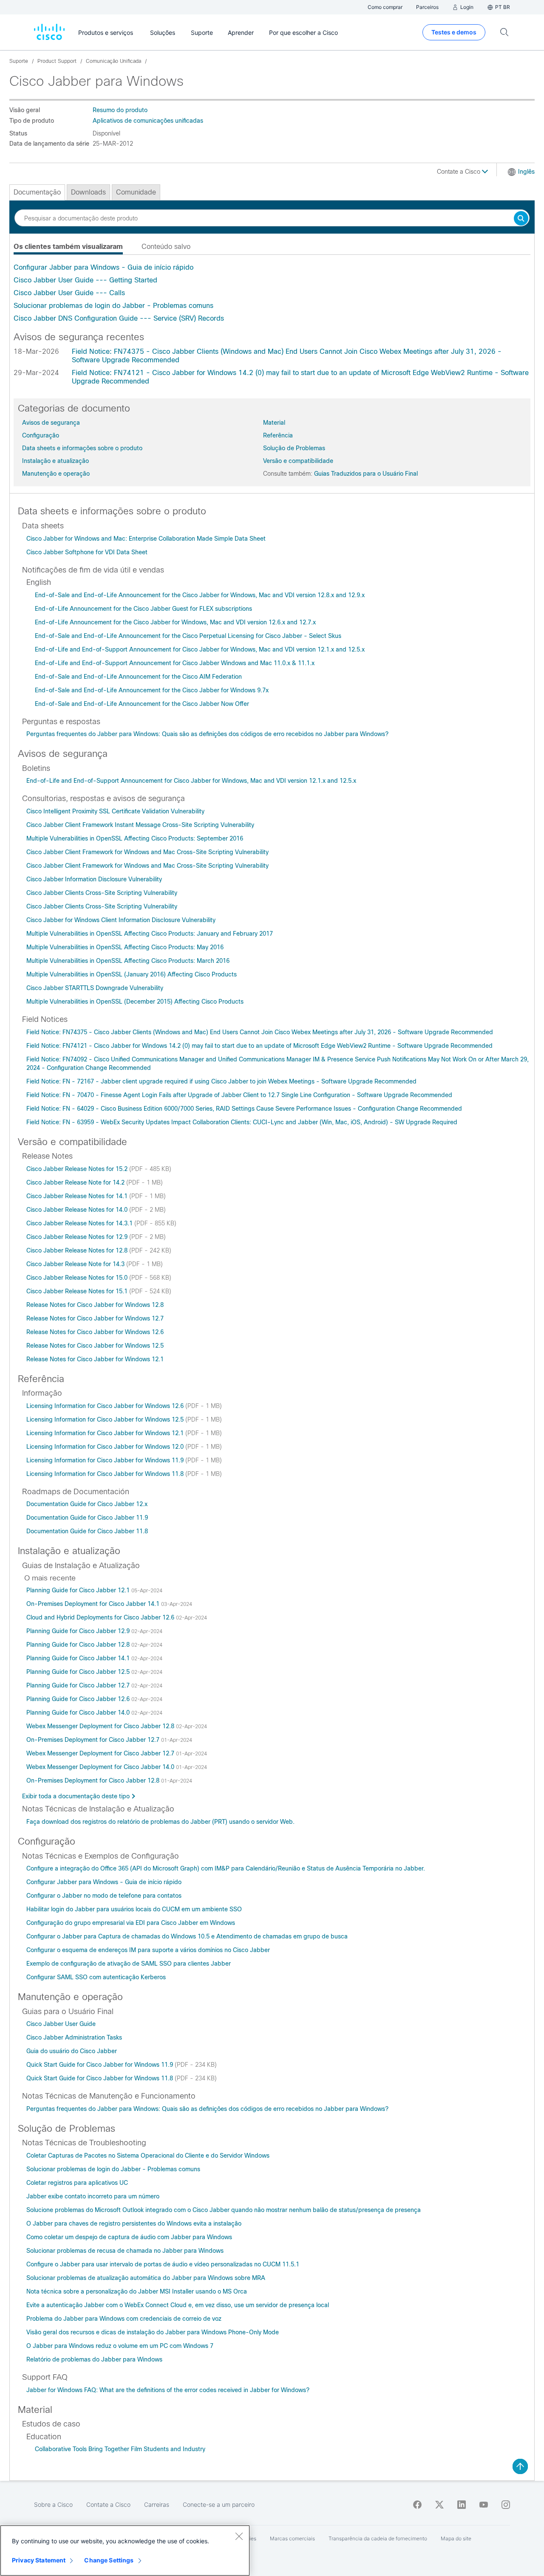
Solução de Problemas (294, 448)
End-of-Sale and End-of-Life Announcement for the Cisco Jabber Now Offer (142, 704)
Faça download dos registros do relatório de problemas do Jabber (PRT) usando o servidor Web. (160, 1822)
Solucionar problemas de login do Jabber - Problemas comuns (113, 306)
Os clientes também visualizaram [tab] (68, 247)
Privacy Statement (39, 2560)
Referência (278, 435)
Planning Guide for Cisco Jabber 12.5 (79, 1672)
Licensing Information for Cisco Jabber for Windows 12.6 (106, 1406)
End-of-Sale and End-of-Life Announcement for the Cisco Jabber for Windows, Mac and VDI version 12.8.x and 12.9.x (200, 595)
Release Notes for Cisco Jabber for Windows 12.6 (95, 1332)
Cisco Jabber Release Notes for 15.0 (78, 1278)
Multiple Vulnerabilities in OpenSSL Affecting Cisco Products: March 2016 (128, 961)
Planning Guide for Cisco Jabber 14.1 (79, 1658)
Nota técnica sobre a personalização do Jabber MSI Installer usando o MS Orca (137, 2291)
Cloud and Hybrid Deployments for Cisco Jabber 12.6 (101, 1617)
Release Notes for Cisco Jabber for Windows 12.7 (95, 1318)
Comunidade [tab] (136, 192)
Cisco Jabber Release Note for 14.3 (76, 1264)
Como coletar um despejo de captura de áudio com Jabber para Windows (129, 2237)
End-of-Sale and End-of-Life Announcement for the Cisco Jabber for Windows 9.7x (152, 690)
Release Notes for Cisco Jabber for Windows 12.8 (95, 1305)
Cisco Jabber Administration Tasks (74, 2037)
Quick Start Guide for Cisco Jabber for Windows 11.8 (101, 2078)
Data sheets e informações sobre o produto (82, 448)
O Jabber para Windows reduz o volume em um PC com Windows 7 (120, 2346)
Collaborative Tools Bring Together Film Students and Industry (120, 2449)
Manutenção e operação (56, 474)
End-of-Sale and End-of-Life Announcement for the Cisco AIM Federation (138, 677)
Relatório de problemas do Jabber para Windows (94, 2359)
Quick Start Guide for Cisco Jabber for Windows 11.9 (101, 2065)
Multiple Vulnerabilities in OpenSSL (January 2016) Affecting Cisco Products (132, 974)
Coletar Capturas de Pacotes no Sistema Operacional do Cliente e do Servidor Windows (148, 2156)
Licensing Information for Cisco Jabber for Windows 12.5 (106, 1419)
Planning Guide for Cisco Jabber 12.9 (79, 1631)
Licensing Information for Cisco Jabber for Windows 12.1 (106, 1433)
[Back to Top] (520, 2466)
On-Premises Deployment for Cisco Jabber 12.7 (94, 1740)
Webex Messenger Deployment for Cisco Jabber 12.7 (101, 1753)
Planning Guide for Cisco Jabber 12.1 (79, 1590)
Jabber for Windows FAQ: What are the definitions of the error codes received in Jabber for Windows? (168, 2390)
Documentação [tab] (37, 192)
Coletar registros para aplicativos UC (77, 2183)
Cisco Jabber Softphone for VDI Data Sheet (87, 552)
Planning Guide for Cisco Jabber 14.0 (79, 1713)
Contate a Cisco (459, 172)
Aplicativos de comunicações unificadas (148, 121)
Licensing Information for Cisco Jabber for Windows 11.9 (106, 1460)
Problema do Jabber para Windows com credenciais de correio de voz (124, 2319)
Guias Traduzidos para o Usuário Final (366, 474)
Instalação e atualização (55, 461)
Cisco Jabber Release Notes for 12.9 (78, 1237)
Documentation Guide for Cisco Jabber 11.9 (87, 1518)
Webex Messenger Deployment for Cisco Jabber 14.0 (101, 1767)
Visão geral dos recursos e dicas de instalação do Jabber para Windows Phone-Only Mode (153, 2332)
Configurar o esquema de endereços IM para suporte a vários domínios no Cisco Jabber (148, 1950)
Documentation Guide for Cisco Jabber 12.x (87, 1504)
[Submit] (521, 219)
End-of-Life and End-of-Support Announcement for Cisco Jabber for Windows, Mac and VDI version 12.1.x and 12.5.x (200, 649)
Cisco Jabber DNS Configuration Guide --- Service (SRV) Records (119, 318)
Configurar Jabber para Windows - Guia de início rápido (103, 267)
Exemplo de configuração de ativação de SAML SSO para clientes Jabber (129, 1964)
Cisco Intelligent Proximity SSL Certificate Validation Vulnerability (115, 811)
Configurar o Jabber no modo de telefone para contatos (104, 1896)
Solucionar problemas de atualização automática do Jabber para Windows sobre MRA (146, 2278)
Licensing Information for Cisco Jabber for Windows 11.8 (106, 1474)
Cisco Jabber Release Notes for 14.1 (78, 1196)
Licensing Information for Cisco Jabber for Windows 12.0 (106, 1447)
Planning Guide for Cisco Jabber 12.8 (79, 1645)
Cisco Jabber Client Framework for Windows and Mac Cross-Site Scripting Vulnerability (147, 852)
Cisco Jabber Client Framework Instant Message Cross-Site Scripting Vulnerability (140, 825)
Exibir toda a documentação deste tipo (76, 1796)
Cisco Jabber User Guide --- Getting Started (85, 280)
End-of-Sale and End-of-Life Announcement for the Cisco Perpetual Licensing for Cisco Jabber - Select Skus (188, 636)
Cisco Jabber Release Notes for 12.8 (78, 1250)
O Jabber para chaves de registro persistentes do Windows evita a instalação (134, 2223)
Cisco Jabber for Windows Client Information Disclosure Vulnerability (121, 920)
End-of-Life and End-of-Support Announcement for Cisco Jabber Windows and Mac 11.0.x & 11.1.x (175, 663)
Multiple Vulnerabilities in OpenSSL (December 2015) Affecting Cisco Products (135, 1002)
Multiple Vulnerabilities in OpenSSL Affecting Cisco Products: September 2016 (135, 838)
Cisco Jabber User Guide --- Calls (69, 293)
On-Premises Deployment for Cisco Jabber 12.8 (94, 1780)
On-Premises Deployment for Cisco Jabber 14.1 (94, 1604)
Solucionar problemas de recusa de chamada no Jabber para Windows (125, 2251)
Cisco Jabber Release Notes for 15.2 (78, 1169)
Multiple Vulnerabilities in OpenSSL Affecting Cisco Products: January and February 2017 (150, 934)
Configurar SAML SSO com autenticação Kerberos (96, 1977)
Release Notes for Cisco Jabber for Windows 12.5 (95, 1346)
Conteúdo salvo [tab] (166, 247)
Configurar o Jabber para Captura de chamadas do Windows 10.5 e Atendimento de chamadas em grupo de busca (187, 1936)
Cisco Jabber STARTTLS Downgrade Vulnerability (95, 988)
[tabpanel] (272, 293)
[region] (125, 2551)
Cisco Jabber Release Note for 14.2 (76, 1182)
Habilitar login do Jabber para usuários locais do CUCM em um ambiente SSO (134, 1909)
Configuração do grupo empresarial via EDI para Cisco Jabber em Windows (131, 1923)
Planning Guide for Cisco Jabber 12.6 (79, 1699)
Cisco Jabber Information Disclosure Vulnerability (94, 879)
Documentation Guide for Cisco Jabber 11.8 (87, 1531)
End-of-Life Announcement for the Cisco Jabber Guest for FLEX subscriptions (143, 609)
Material (274, 423)
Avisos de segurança (51, 423)
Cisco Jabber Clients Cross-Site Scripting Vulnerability (102, 893)
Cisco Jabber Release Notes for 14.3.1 (80, 1223)
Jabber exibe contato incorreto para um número (93, 2196)
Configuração (41, 435)
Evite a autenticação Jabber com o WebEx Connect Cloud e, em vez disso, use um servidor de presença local (178, 2305)
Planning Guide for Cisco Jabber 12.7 (79, 1685)
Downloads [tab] (88, 192)
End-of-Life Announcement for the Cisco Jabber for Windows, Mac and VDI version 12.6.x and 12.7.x (175, 622)
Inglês (526, 172)
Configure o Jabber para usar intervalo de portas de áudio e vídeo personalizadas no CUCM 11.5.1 (163, 2264)
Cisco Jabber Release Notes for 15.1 (78, 1291)
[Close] (239, 2536)
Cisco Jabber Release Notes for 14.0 (78, 1210)
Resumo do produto (120, 110)
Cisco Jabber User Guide (61, 2024)
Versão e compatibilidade (298, 461)
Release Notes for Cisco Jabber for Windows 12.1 (95, 1359)
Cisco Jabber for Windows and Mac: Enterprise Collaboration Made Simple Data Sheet (146, 539)
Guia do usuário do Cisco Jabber (72, 2051)
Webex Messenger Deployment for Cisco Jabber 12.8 (101, 1726)
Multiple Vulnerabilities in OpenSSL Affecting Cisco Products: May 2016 (125, 947)
